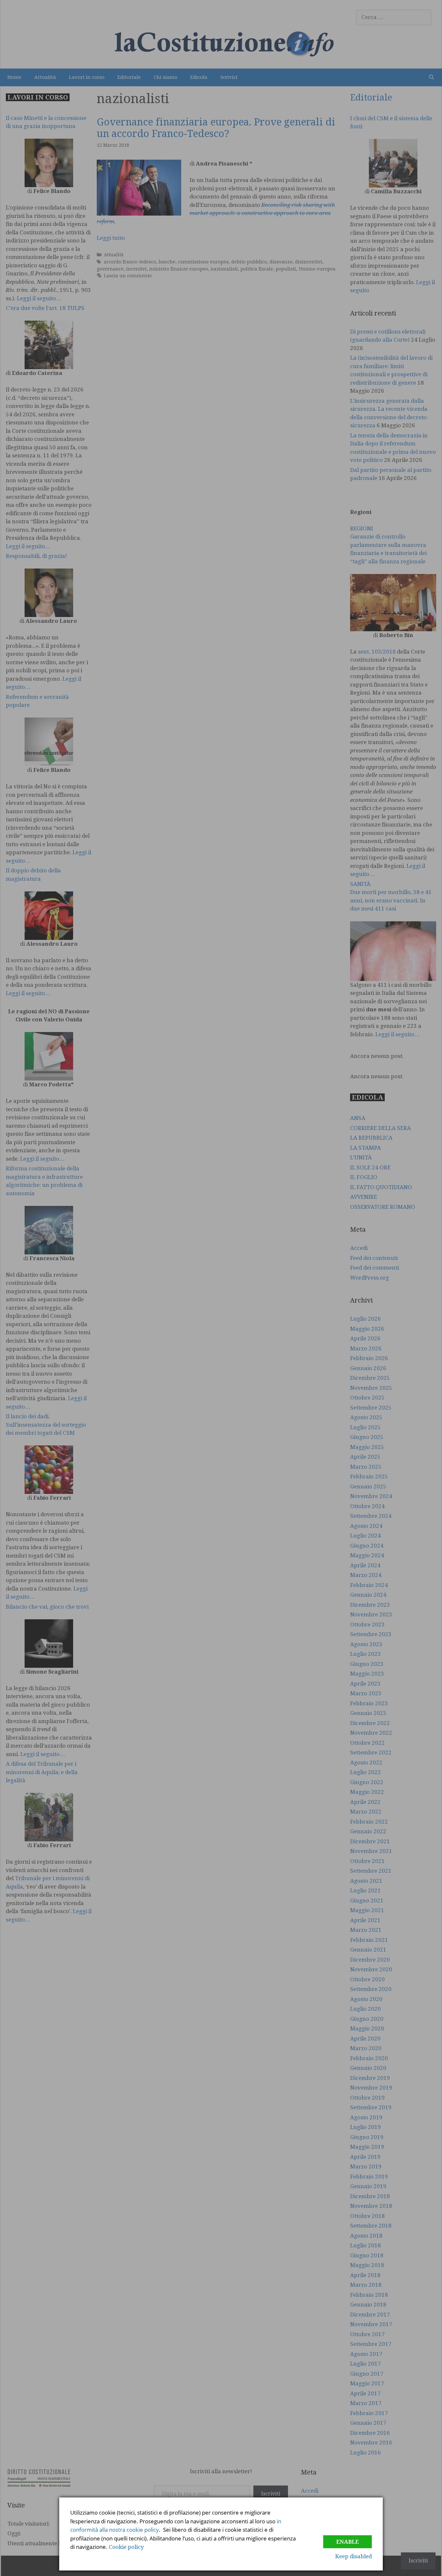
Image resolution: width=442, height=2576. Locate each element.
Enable (348, 2542)
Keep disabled (354, 2556)
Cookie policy (126, 2547)
